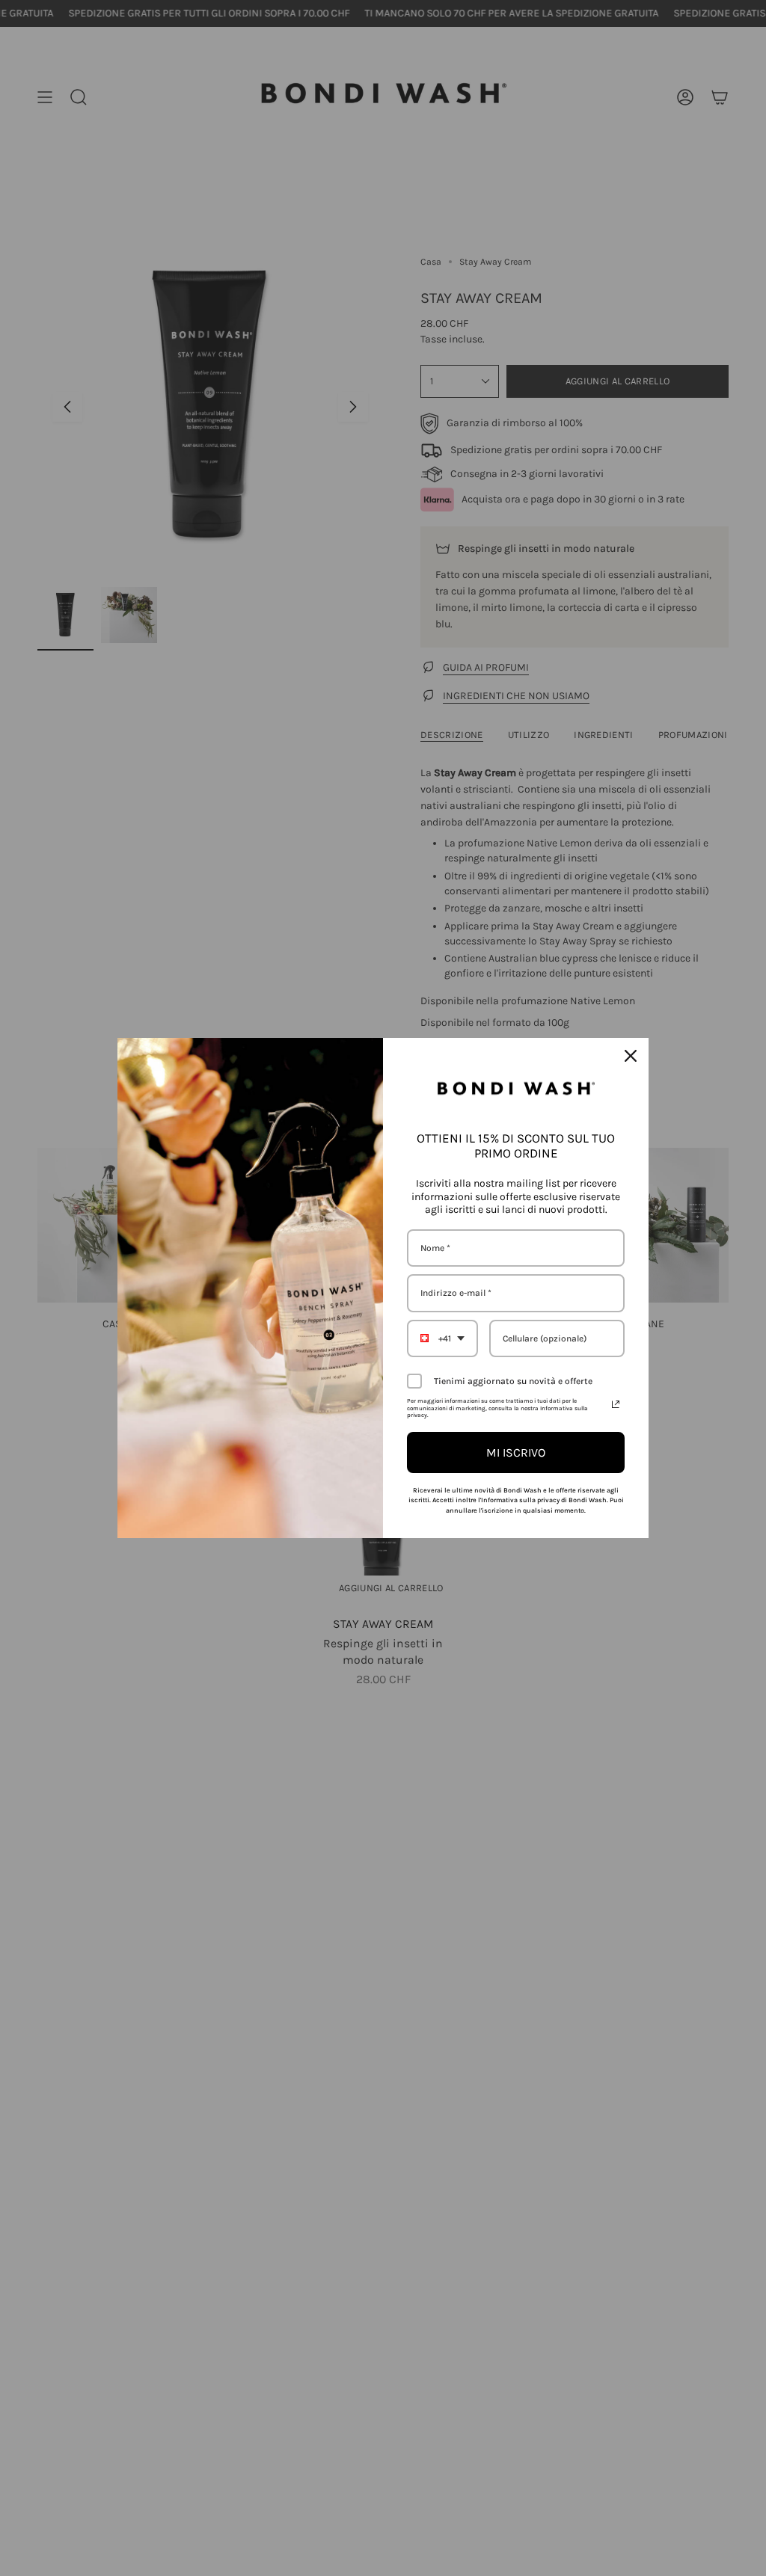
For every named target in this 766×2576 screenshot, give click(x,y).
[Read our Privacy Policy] (616, 1404)
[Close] (631, 1056)
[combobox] (442, 1338)
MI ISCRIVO (516, 1453)
